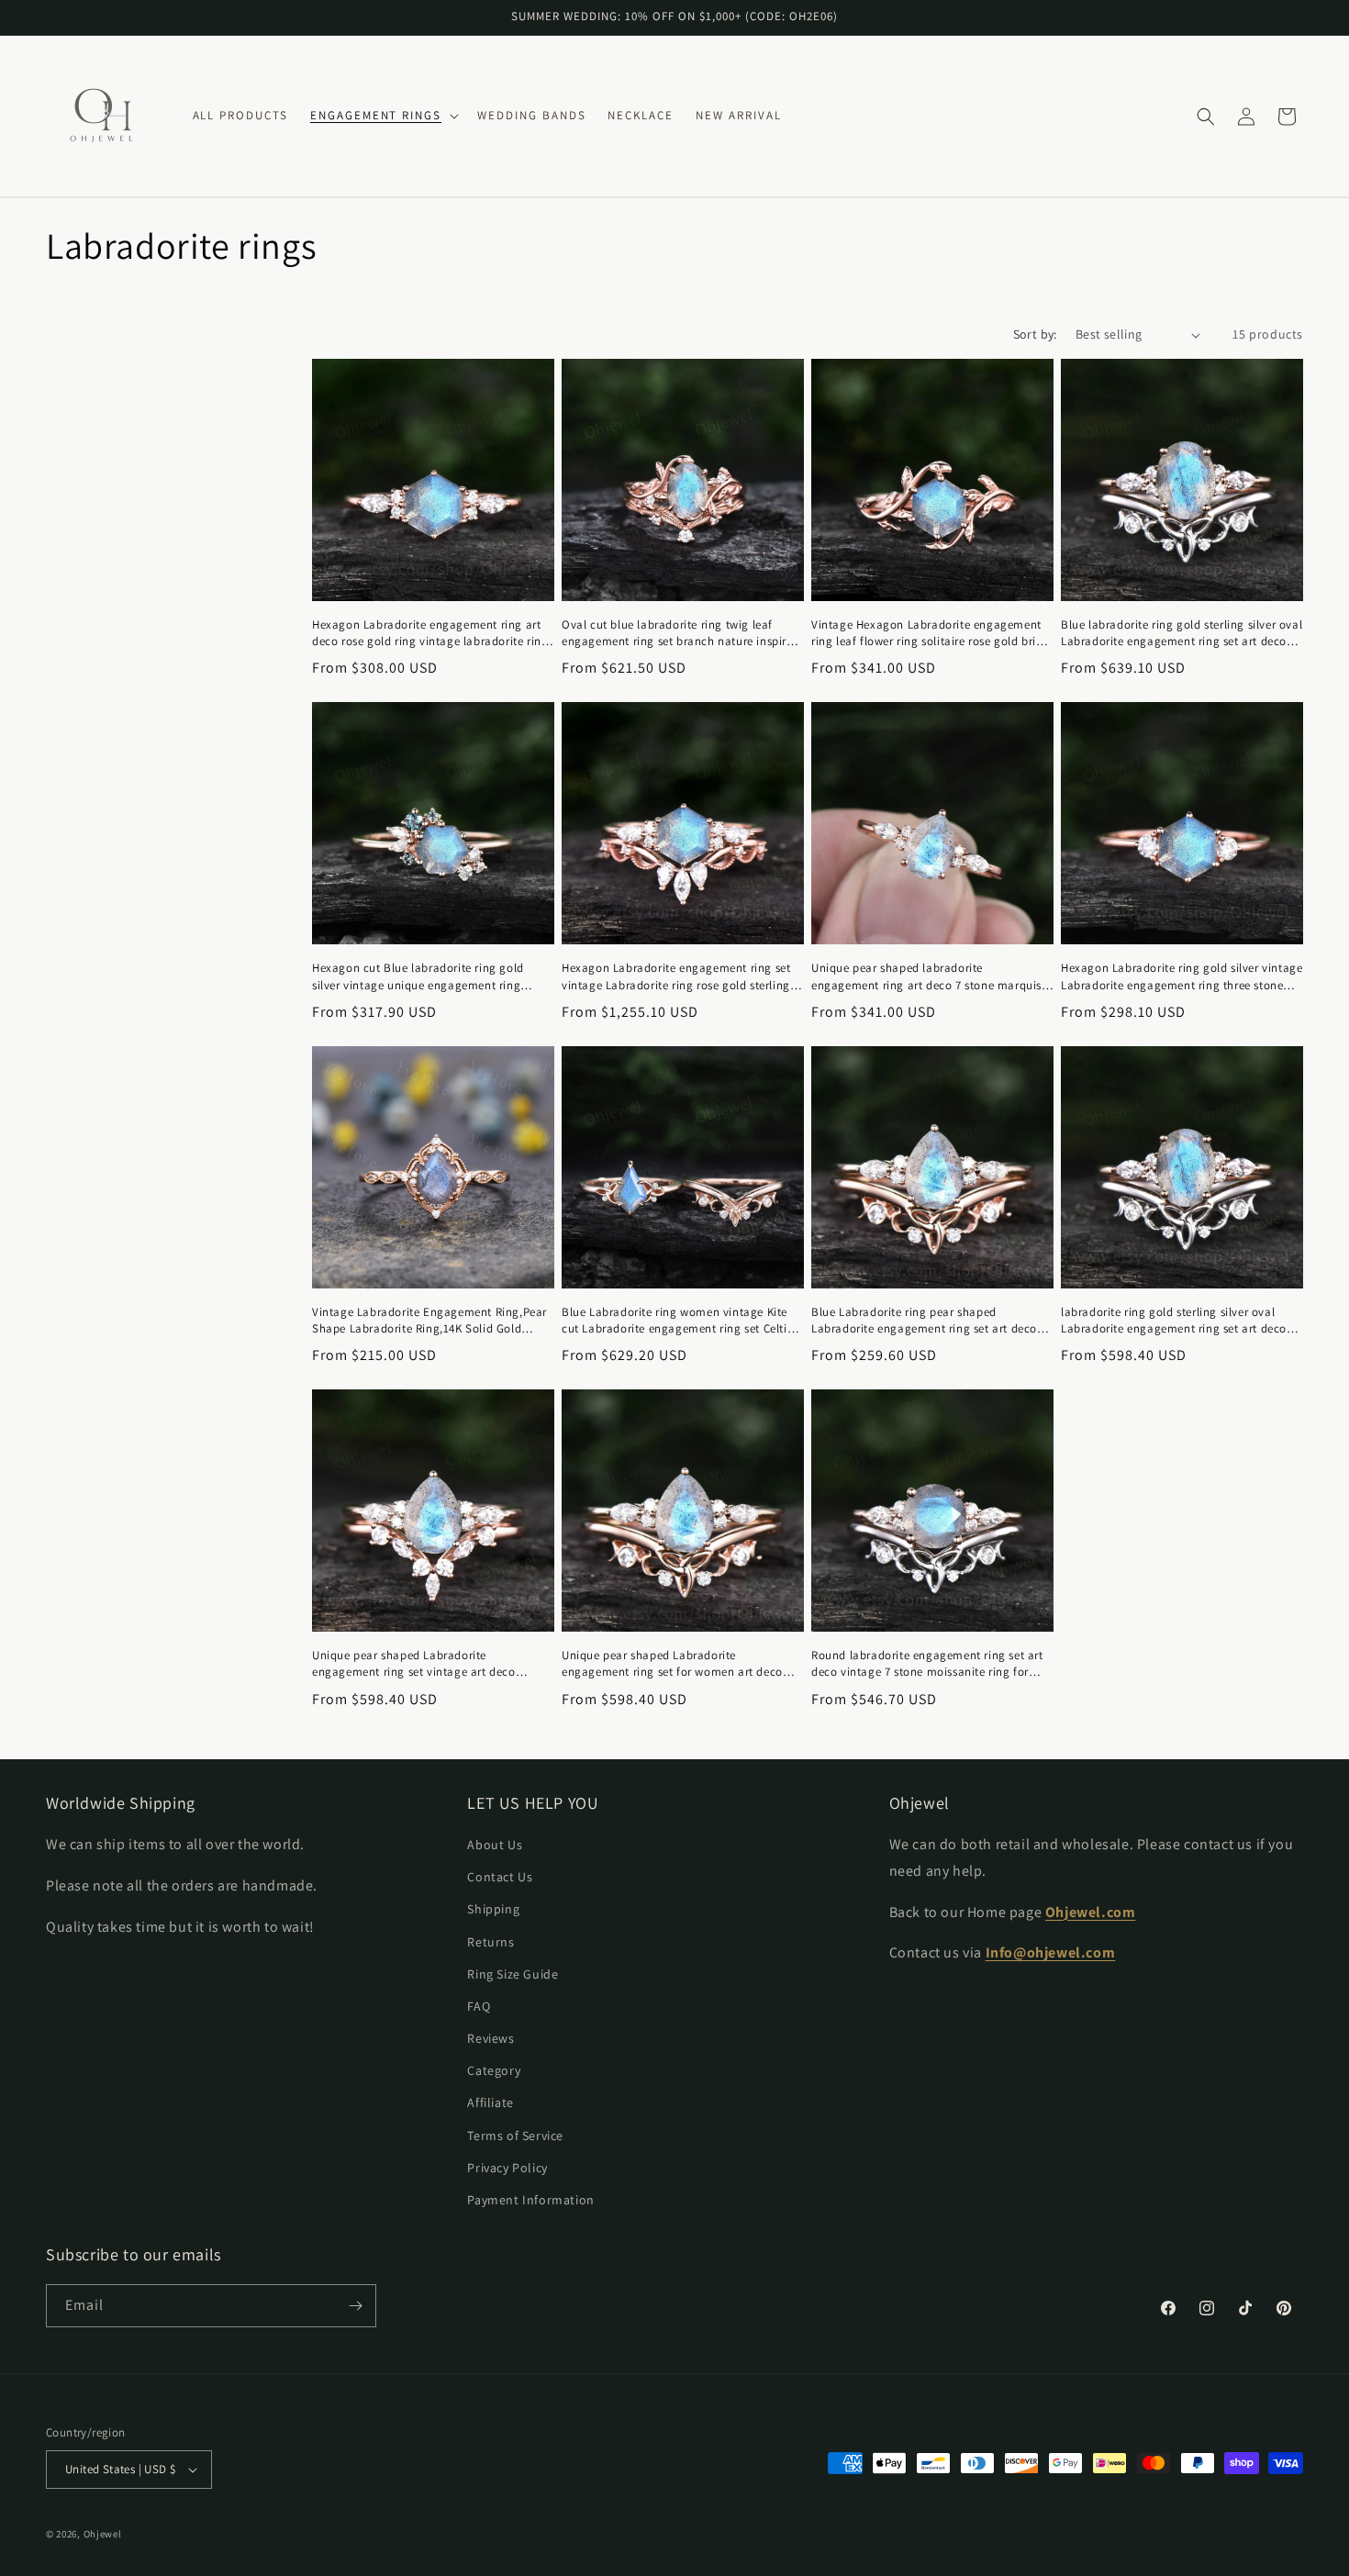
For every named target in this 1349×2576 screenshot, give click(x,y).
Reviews (491, 2038)
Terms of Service (515, 2136)
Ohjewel (103, 2534)
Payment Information (530, 2200)
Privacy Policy (507, 2168)
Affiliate (490, 2102)
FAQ (479, 2006)
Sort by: (1035, 334)
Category (494, 2070)
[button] (383, 116)
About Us (495, 1845)
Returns (491, 1942)
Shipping (493, 1909)
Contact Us (500, 1877)
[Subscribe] (355, 2306)
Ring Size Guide (513, 1974)
